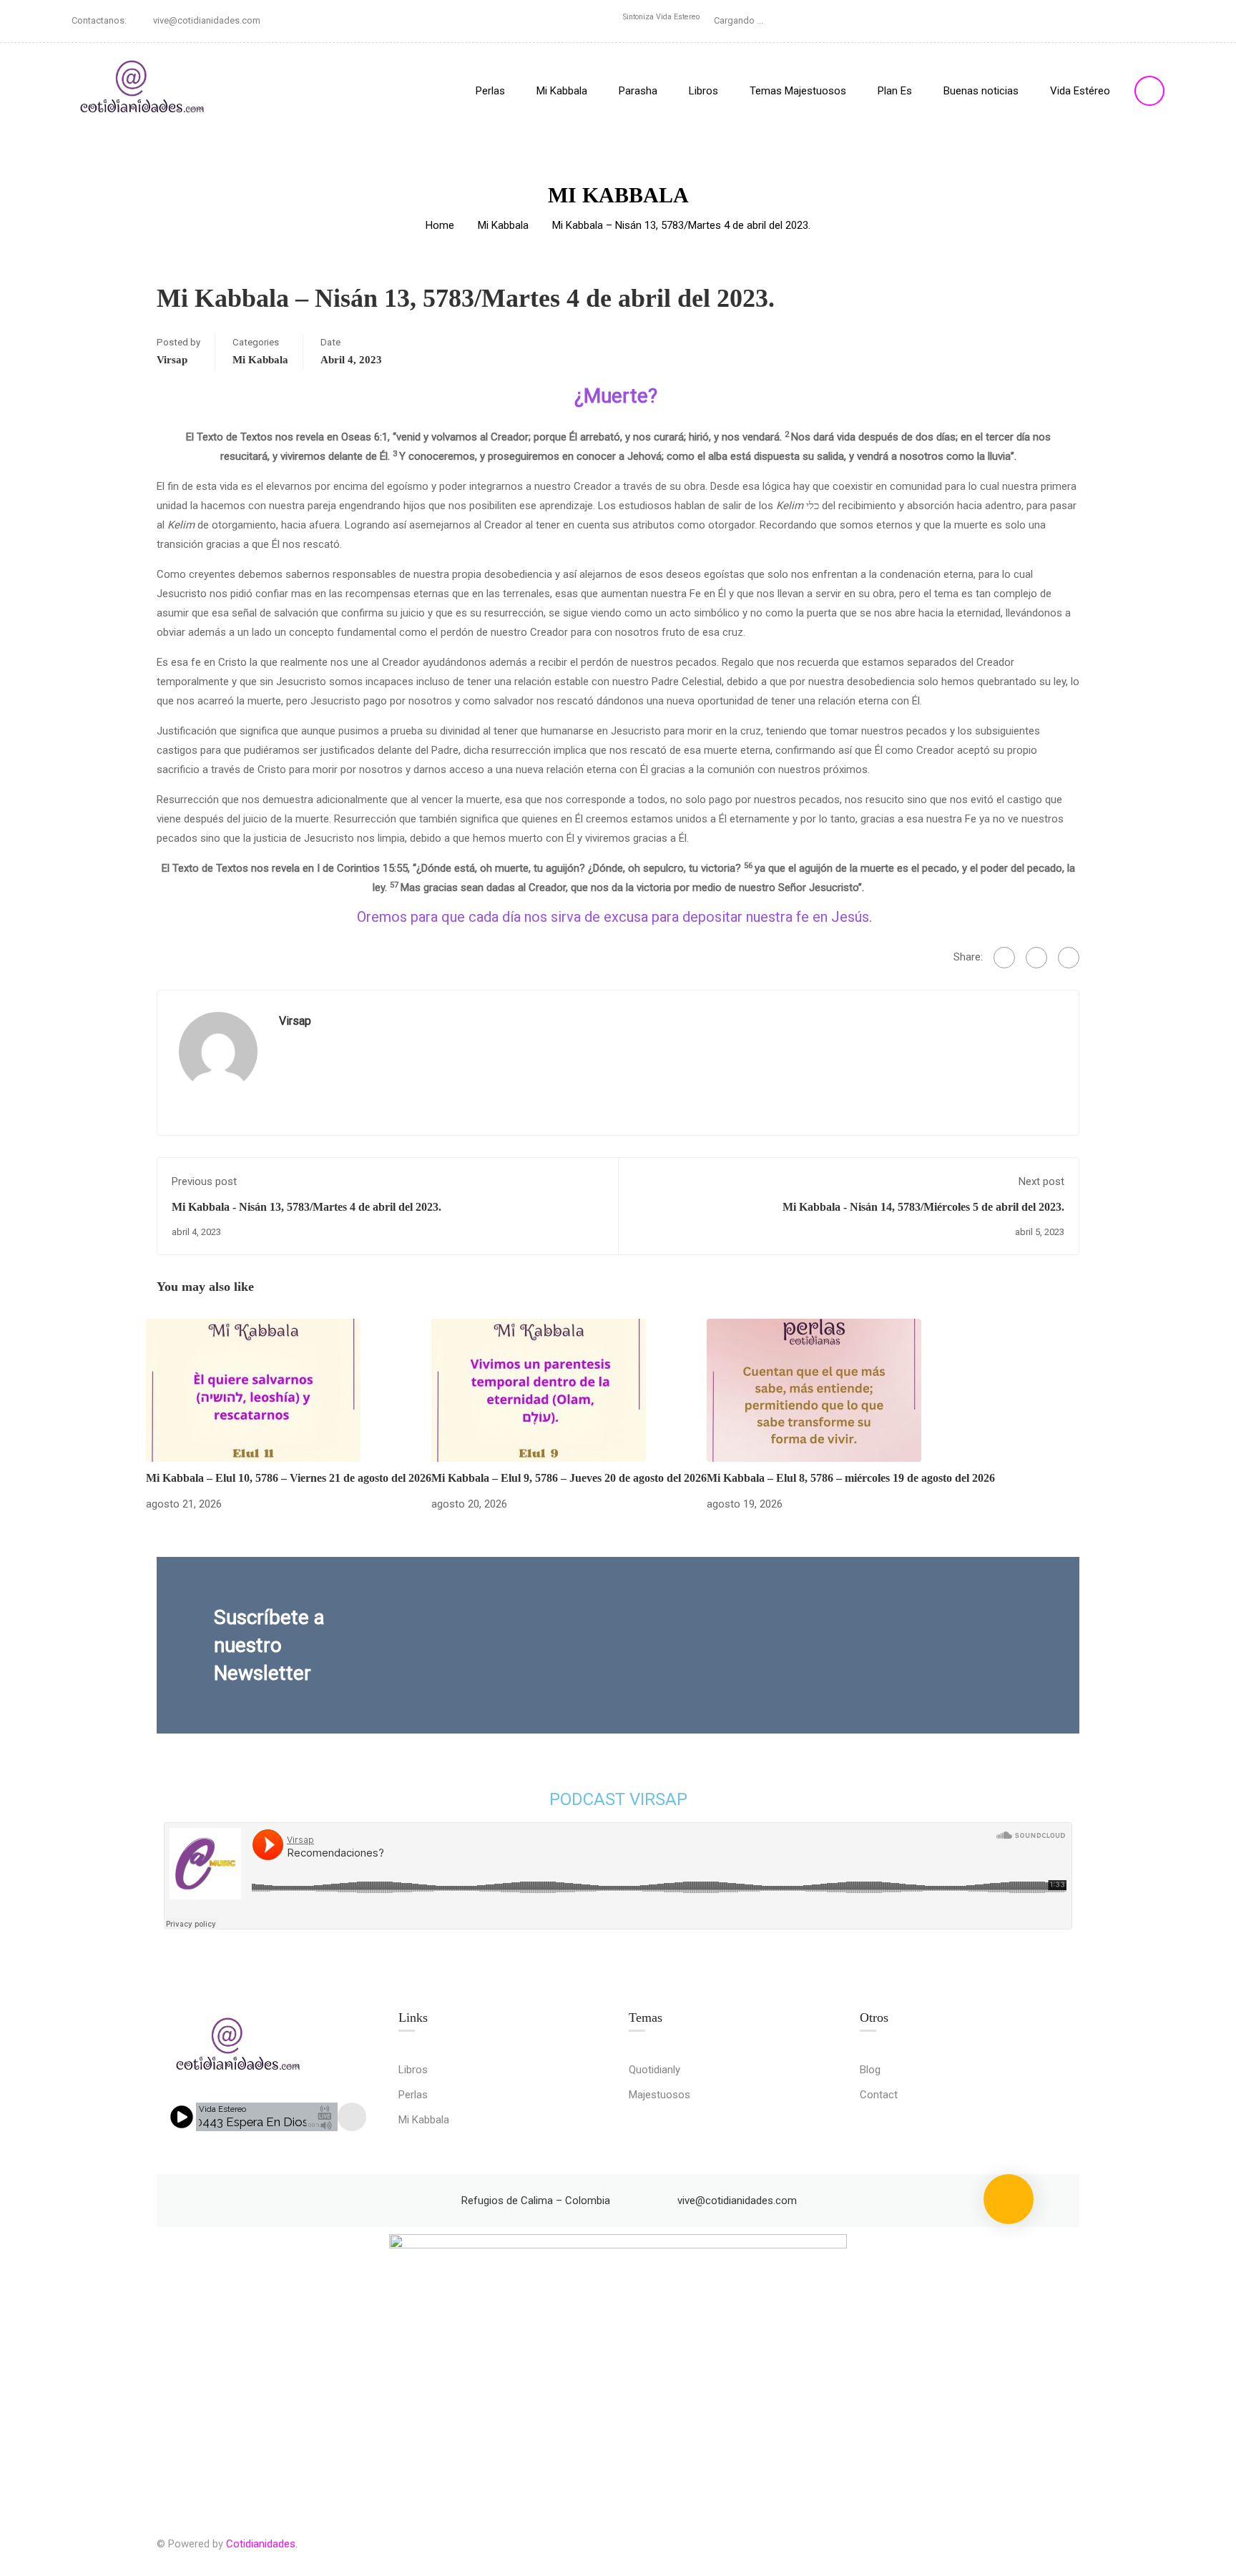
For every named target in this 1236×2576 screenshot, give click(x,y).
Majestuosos (659, 2095)
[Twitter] (1036, 958)
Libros (703, 91)
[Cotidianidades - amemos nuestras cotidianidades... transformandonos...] (143, 90)
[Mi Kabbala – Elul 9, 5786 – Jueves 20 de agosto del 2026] (539, 1390)
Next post (1041, 1181)
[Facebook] (1004, 958)
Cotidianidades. (262, 2544)
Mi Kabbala (562, 91)
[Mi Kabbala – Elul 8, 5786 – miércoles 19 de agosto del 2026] (814, 1390)
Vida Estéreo (1080, 91)
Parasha (638, 91)
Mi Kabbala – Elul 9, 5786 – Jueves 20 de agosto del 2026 (569, 1478)
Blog (870, 2070)
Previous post (204, 1181)
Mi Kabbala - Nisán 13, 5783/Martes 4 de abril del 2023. (306, 1207)
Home (440, 225)
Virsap (172, 360)
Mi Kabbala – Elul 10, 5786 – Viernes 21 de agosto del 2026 (289, 1478)
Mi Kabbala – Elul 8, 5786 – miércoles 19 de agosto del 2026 (851, 1478)
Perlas (490, 91)
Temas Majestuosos (798, 91)
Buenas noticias (981, 91)
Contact (879, 2095)
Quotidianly (654, 2070)
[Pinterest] (1069, 958)
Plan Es (895, 91)
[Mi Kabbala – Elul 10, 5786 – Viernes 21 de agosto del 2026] (253, 1390)
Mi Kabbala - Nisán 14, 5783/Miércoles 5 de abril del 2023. (923, 1207)
